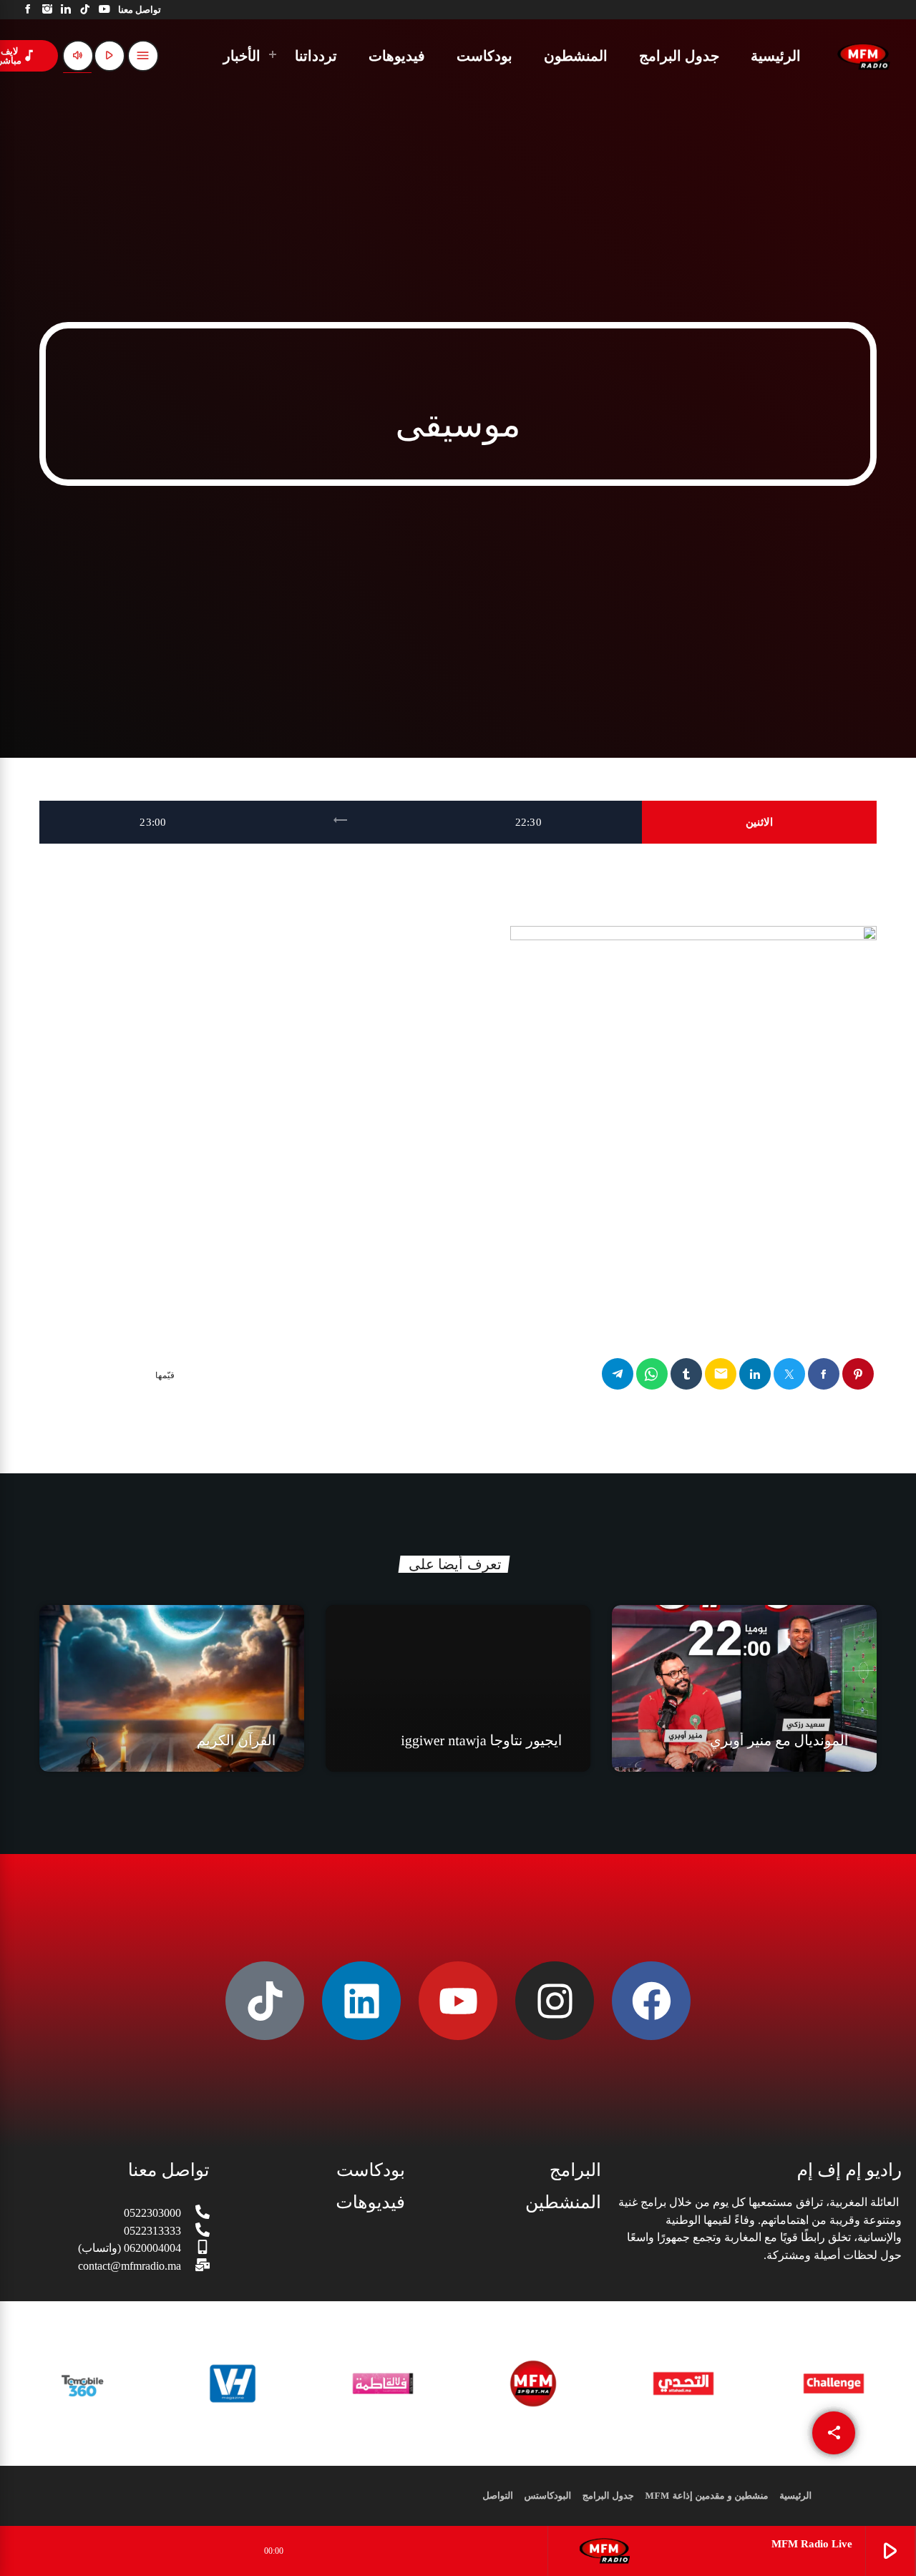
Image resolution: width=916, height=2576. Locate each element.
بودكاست (371, 2171)
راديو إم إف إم (849, 2171)
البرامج (575, 2171)
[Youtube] (458, 2001)
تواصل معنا (169, 2171)
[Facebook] (28, 10)
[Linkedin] (361, 2001)
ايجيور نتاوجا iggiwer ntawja (481, 1741)
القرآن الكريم (237, 1741)
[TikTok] (86, 10)
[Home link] (864, 56)
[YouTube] (104, 10)
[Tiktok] (265, 2001)
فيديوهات (370, 2203)
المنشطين (563, 2203)
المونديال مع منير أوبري (779, 1741)
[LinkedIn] (66, 10)
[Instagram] (48, 10)
